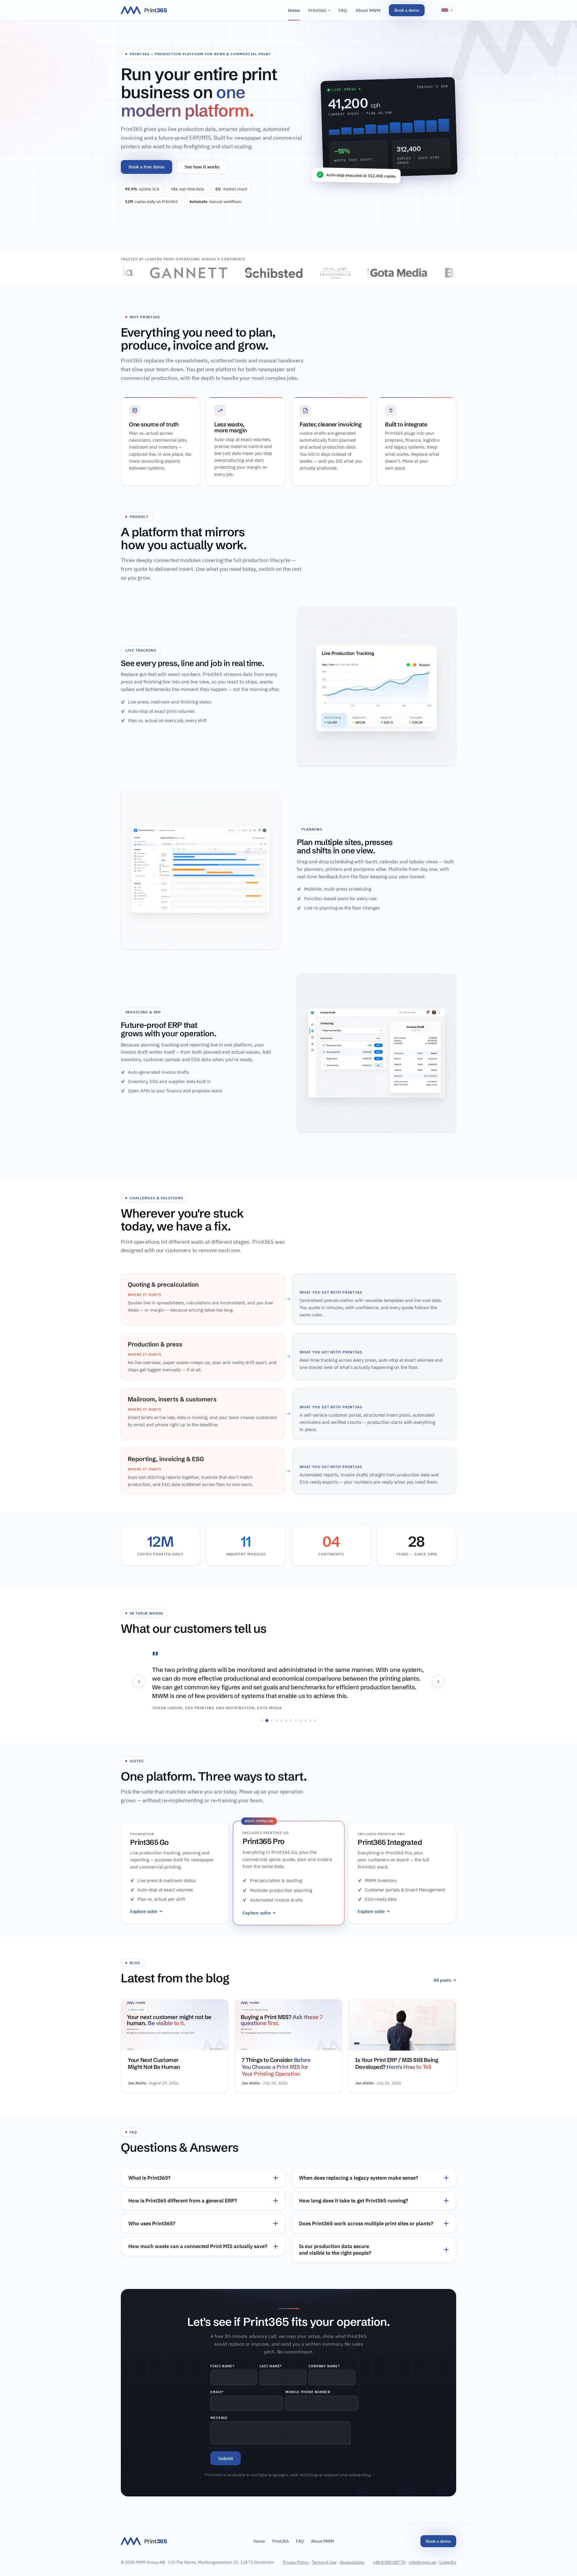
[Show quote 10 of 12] (305, 1721)
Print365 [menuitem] (317, 10)
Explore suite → (146, 1911)
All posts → (445, 1980)
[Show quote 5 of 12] (281, 1721)
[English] (447, 10)
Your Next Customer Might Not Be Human (154, 2063)
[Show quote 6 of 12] (286, 1721)
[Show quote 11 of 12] (310, 1721)
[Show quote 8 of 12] (296, 1721)
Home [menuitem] (294, 10)
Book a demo (407, 10)
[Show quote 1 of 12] (262, 1721)
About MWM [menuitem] (368, 10)
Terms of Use (324, 2562)
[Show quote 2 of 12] (267, 1721)
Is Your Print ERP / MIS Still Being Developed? (397, 2063)
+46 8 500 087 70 (389, 2562)
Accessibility (352, 2562)
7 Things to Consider (276, 2067)
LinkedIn (448, 2562)
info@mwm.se (422, 2562)
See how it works (202, 167)
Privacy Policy (296, 2562)
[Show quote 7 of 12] (291, 1721)
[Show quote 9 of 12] (301, 1721)
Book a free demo (147, 167)
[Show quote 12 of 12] (315, 1721)
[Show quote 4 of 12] (276, 1721)
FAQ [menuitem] (343, 10)
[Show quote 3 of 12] (272, 1721)
